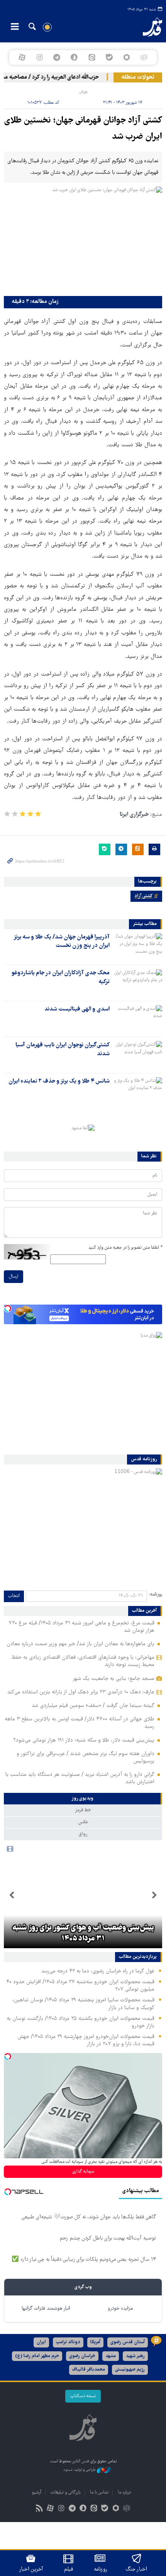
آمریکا (95, 2342)
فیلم (69, 2569)
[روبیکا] (144, 57)
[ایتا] (92, 57)
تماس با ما (99, 2493)
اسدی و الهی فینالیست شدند (77, 1009)
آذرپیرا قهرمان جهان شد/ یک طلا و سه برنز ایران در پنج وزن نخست (62, 942)
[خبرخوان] (40, 2509)
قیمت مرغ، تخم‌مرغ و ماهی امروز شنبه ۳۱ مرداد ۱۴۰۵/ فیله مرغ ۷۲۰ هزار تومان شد (81, 1627)
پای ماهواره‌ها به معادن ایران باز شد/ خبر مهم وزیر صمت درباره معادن (80, 1644)
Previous (154, 1895)
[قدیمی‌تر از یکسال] (137, 947)
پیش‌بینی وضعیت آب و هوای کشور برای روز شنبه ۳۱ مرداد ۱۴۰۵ (83, 1934)
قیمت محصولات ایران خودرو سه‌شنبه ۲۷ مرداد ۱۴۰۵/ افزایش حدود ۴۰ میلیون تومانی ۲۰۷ (80, 1986)
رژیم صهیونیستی (130, 2370)
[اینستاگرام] (39, 57)
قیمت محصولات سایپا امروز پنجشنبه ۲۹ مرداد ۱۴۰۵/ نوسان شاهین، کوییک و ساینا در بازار (83, 2004)
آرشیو (36, 2493)
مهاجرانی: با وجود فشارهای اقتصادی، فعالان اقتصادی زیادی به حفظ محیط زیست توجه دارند (83, 1661)
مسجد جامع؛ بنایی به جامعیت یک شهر (113, 1679)
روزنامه (100, 2569)
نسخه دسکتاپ (83, 2396)
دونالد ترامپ (68, 2342)
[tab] (83, 1799)
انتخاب (14, 1596)
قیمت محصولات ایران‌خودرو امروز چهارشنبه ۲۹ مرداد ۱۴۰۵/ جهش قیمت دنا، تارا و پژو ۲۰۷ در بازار (86, 2040)
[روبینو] (126, 57)
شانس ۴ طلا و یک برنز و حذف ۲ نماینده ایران (59, 1081)
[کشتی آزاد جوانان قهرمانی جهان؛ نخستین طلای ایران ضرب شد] (83, 239)
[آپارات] (22, 57)
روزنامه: (156, 1595)
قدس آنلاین (146, 27)
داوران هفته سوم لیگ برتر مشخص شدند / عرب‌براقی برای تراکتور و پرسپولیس (86, 1758)
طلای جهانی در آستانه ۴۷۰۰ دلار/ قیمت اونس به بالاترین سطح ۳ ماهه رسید (80, 1723)
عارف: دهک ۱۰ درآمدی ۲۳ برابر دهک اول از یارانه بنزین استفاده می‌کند (81, 1692)
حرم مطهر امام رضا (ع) (37, 2356)
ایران (41, 2342)
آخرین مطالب (144, 1611)
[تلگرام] (57, 57)
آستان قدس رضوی (128, 2342)
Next (12, 1895)
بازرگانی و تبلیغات (66, 2493)
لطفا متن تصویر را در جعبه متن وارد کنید (125, 1248)
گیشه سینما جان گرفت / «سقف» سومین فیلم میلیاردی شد (93, 1706)
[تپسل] (8, 1308)
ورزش (83, 92)
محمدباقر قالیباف (89, 2370)
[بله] (109, 57)
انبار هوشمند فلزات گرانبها (46, 2309)
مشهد (111, 2356)
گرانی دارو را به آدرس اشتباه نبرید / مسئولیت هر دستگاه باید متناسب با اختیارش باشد (80, 1778)
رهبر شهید (135, 2356)
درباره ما (124, 2493)
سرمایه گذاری (83, 2172)
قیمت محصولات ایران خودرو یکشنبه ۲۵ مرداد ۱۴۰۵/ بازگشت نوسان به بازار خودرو (80, 2022)
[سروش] (74, 57)
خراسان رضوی (82, 2356)
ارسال (14, 1277)
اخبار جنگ (136, 2569)
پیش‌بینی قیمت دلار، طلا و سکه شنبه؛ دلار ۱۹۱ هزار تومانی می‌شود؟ (84, 1740)
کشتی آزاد (143, 896)
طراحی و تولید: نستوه (80, 2470)
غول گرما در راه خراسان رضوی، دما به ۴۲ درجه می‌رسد (98, 1971)
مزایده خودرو (120, 2309)
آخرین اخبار (31, 2569)
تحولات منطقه (138, 77)
